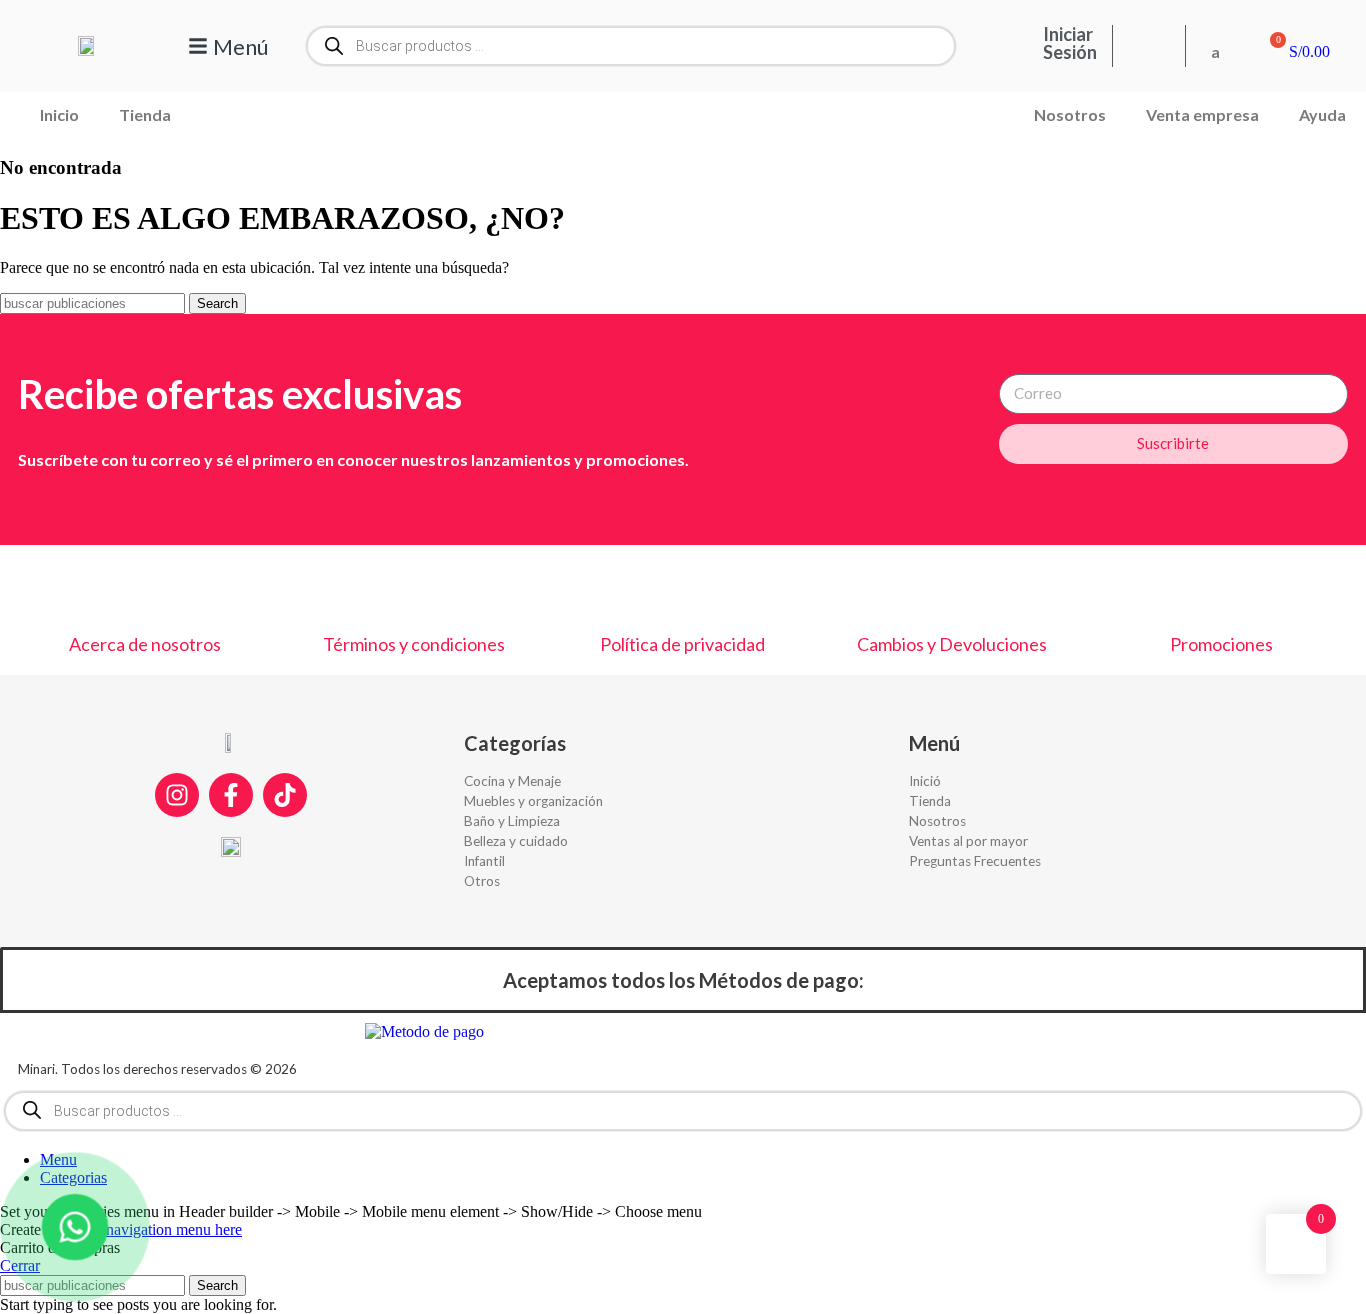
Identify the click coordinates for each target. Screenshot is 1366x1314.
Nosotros (1070, 114)
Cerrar (20, 1265)
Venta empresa (1202, 114)
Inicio (59, 114)
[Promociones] (1221, 590)
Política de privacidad (682, 644)
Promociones (1221, 644)
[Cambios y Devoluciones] (952, 590)
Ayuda (1322, 114)
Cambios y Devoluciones (952, 644)
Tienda (145, 114)
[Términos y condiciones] (414, 590)
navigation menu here (174, 1229)
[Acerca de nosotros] (145, 590)
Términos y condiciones (414, 644)
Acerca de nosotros (145, 644)
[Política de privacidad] (683, 590)
